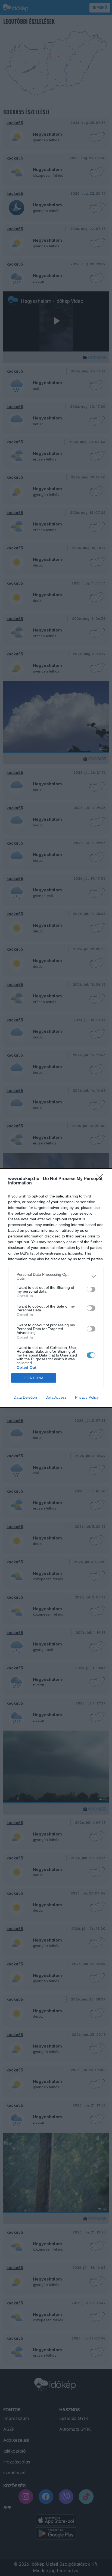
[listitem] (56, 1276)
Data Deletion (25, 1397)
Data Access (56, 1397)
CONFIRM (34, 1378)
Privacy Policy (87, 1397)
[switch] (91, 1289)
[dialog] (56, 1288)
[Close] (101, 1179)
